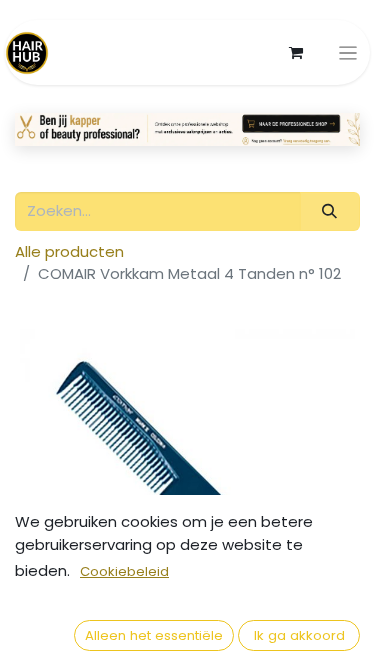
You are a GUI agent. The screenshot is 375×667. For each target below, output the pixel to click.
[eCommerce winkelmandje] (296, 53)
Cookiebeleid (124, 571)
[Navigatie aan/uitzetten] (348, 52)
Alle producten (69, 251)
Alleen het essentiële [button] (154, 635)
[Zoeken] (330, 211)
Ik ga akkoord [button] (299, 635)
